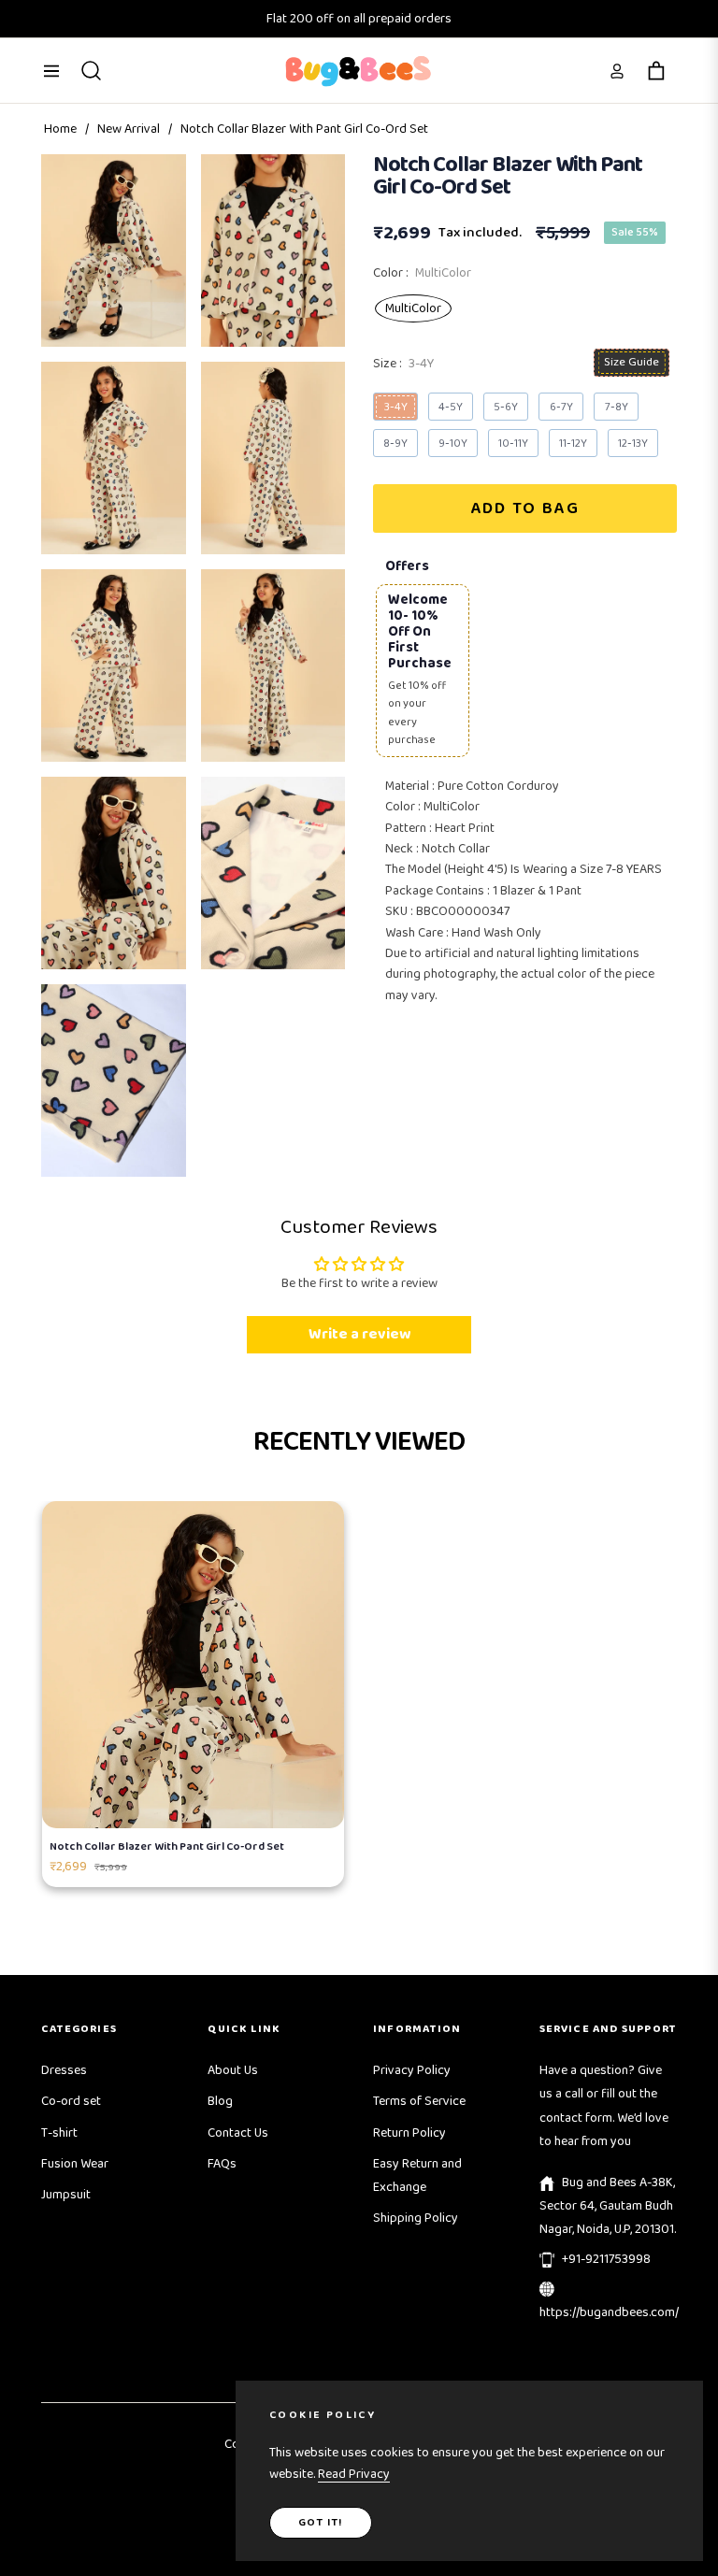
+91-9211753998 (606, 2259)
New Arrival (129, 129)
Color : (422, 273)
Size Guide (632, 362)
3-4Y (396, 407)
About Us (233, 2070)
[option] (114, 250)
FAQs (222, 2164)
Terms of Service (419, 2101)
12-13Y (633, 444)
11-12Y (573, 444)
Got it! (321, 2522)
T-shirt (59, 2133)
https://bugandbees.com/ (609, 2312)
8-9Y (395, 444)
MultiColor (413, 308)
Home (60, 129)
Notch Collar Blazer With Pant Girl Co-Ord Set (167, 1846)
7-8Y (617, 407)
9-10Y (453, 444)
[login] (617, 71)
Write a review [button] (359, 1334)
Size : (403, 364)
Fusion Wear (75, 2164)
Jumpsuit (66, 2195)
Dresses (64, 2070)
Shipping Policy (416, 2218)
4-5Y (451, 407)
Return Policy (409, 2133)
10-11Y (513, 444)
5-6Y (506, 407)
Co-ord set (71, 2101)
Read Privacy (354, 2474)
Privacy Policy (412, 2070)
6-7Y (561, 407)
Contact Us (238, 2133)
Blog (220, 2101)
